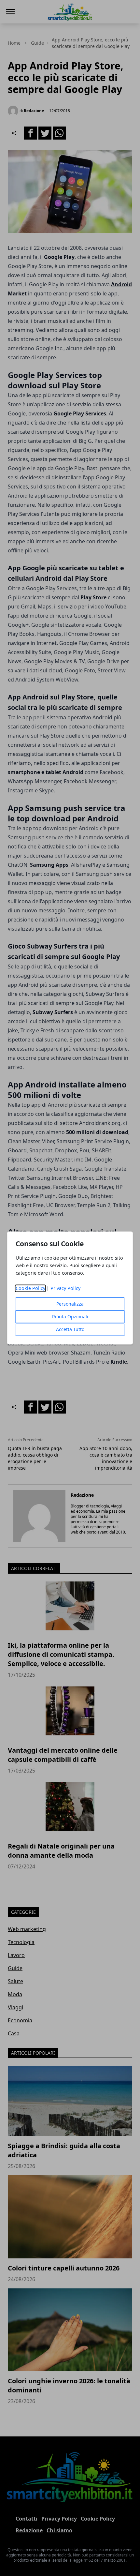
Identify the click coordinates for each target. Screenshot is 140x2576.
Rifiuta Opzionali (70, 1317)
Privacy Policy (65, 1288)
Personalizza (70, 1304)
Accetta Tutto (70, 1330)
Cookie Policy (30, 1288)
